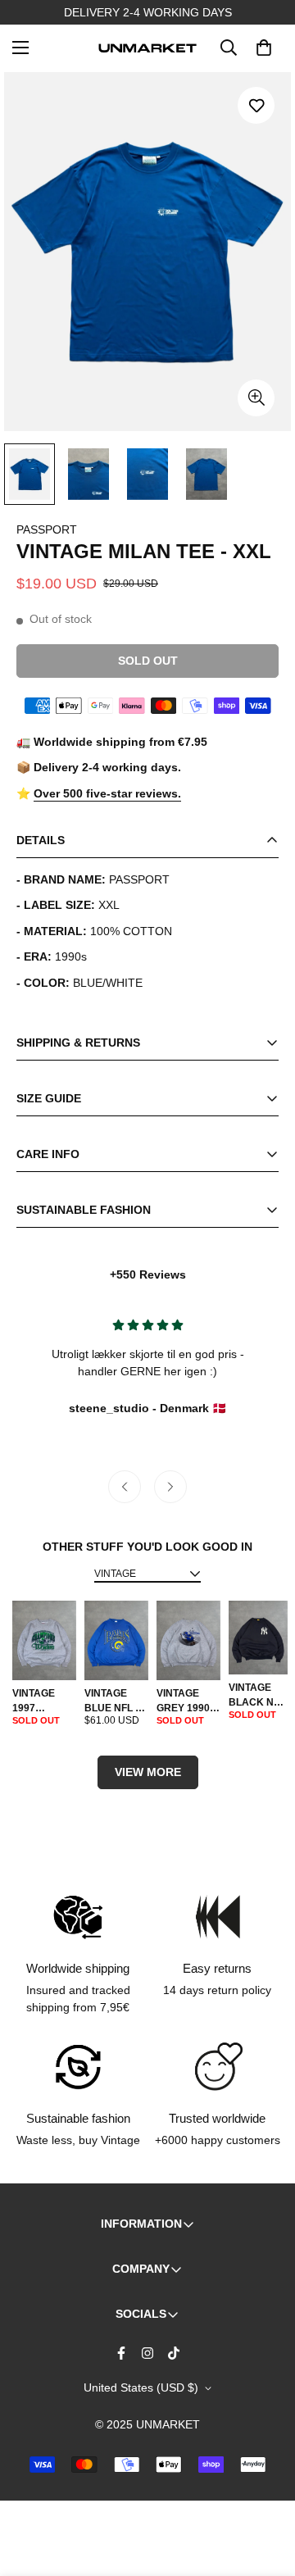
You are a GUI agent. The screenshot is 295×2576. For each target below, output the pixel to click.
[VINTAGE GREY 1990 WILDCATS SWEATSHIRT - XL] (188, 1641)
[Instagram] (147, 2353)
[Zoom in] (256, 398)
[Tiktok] (174, 2353)
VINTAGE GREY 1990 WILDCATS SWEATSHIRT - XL (188, 1701)
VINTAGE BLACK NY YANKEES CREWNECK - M (258, 1696)
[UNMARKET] (147, 48)
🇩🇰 (147, 1408)
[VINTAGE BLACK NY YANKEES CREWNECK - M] (258, 1638)
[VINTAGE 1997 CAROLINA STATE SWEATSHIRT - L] (44, 1641)
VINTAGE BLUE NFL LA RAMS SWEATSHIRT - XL (116, 1701)
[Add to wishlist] (256, 105)
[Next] (170, 1487)
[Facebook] (121, 2353)
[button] (264, 48)
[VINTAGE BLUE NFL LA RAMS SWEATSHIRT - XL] (116, 1641)
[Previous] (125, 1487)
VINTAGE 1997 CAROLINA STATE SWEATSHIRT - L (44, 1701)
